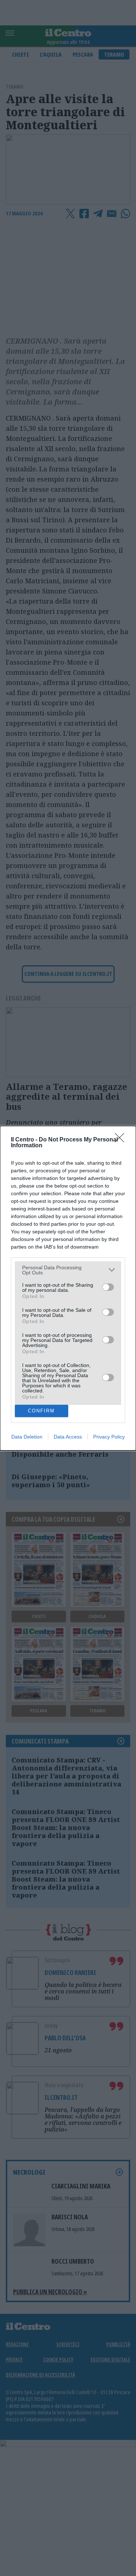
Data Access (68, 1437)
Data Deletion (27, 1437)
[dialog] (68, 1288)
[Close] (122, 1140)
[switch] (108, 1287)
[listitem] (68, 1270)
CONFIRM (41, 1411)
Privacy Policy (109, 1437)
